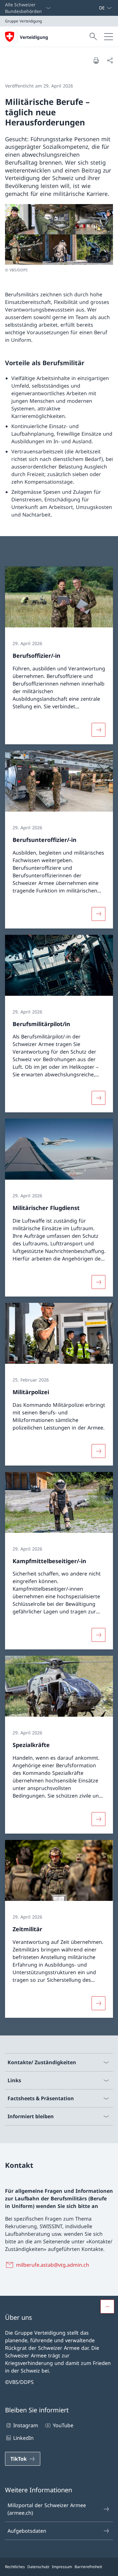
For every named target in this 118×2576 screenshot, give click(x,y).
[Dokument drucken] (96, 60)
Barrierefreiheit (88, 2567)
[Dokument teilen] (110, 60)
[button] (107, 2307)
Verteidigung (34, 37)
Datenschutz (38, 2567)
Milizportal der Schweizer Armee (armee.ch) (47, 2509)
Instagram (26, 2426)
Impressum (62, 2567)
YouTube (63, 2426)
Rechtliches (15, 2567)
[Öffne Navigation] (109, 37)
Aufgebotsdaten (27, 2531)
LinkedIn (23, 2438)
